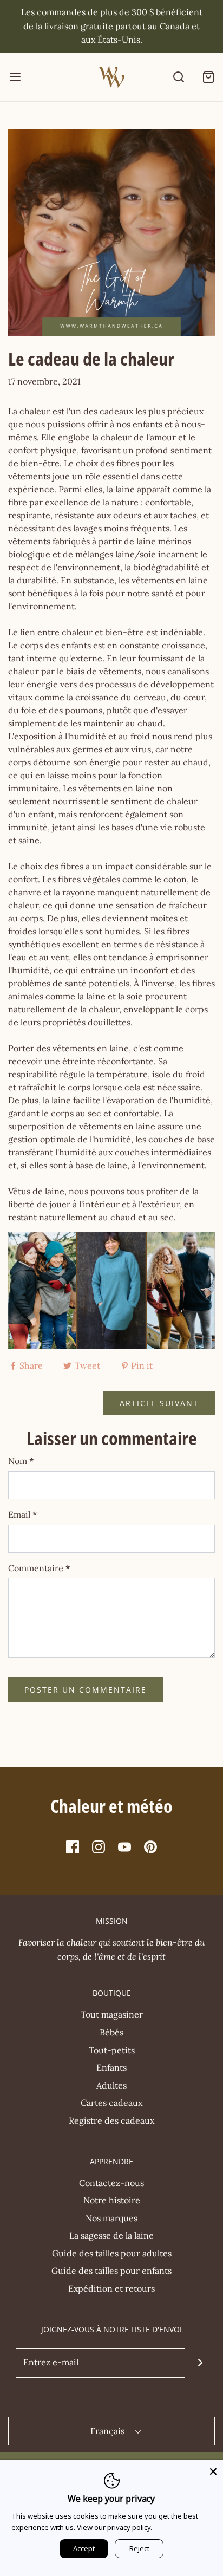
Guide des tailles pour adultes (112, 2253)
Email (23, 1514)
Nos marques (111, 2218)
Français (109, 2431)
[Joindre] (200, 2363)
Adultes (111, 2085)
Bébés (111, 2032)
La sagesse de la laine (111, 2235)
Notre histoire (112, 2200)
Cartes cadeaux (111, 2103)
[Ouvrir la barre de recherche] (178, 77)
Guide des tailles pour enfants (111, 2271)
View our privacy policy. (114, 2527)
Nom (21, 1461)
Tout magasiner (112, 2014)
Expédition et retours (111, 2288)
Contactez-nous (111, 2183)
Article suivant (159, 1403)
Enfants (111, 2067)
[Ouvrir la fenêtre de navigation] (15, 77)
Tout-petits (112, 2050)
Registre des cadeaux (111, 2120)
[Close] (213, 2469)
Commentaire (39, 1568)
